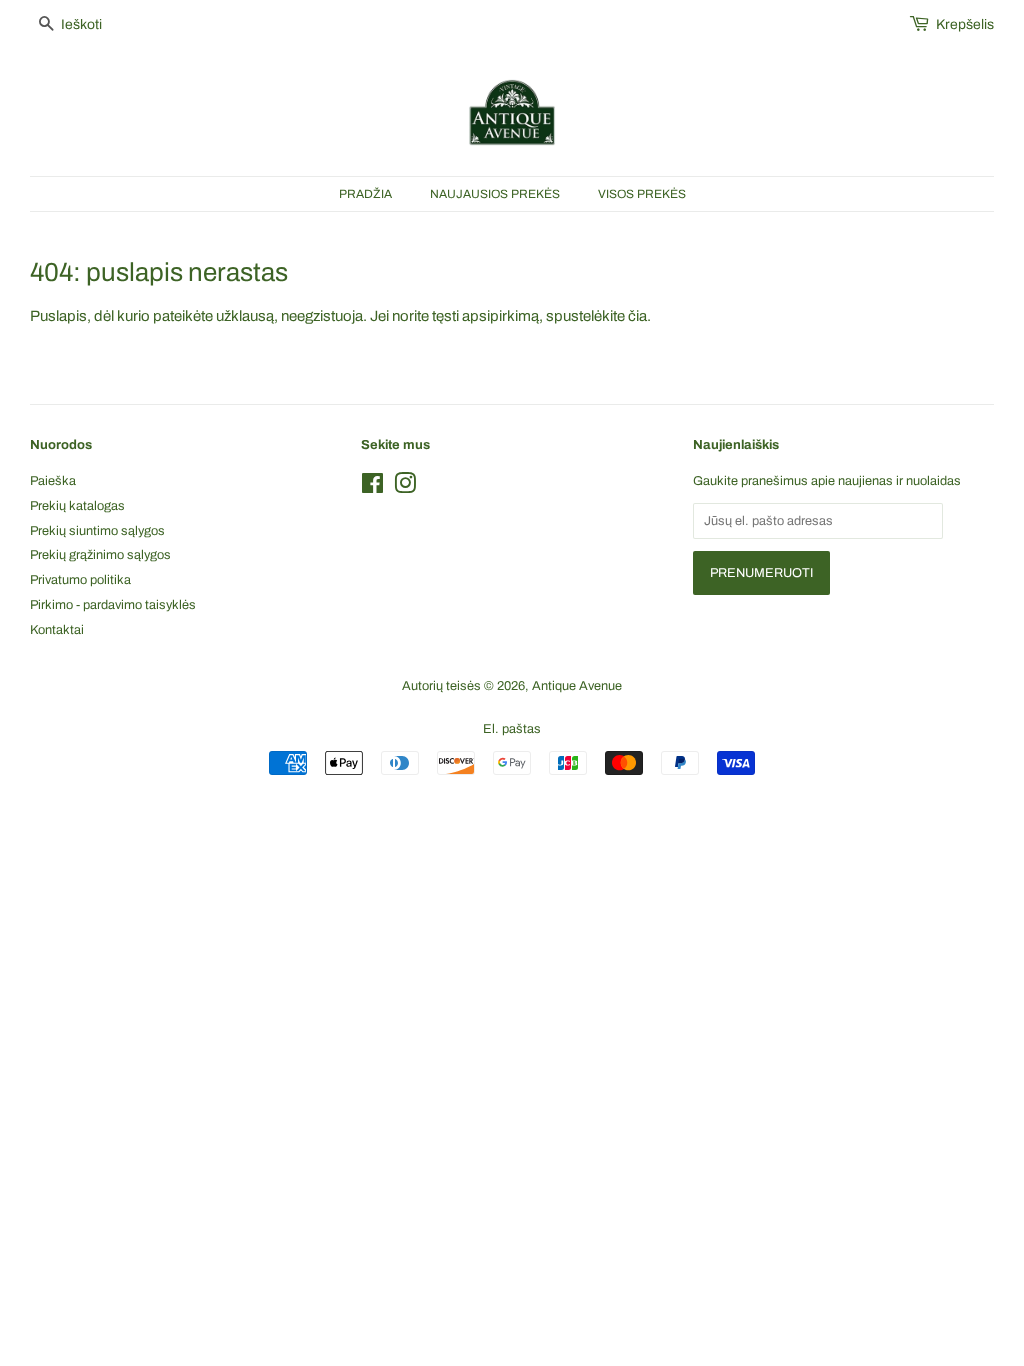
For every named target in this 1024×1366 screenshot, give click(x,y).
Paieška (53, 481)
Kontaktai (57, 630)
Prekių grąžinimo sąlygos (100, 555)
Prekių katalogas (77, 506)
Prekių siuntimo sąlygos (97, 531)
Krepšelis (965, 24)
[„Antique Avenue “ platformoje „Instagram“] (405, 488)
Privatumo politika (80, 580)
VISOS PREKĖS (642, 194)
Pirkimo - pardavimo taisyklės (113, 605)
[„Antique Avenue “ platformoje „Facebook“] (372, 488)
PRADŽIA (365, 194)
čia (637, 316)
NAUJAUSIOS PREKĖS (495, 194)
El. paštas (512, 729)
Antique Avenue (577, 686)
